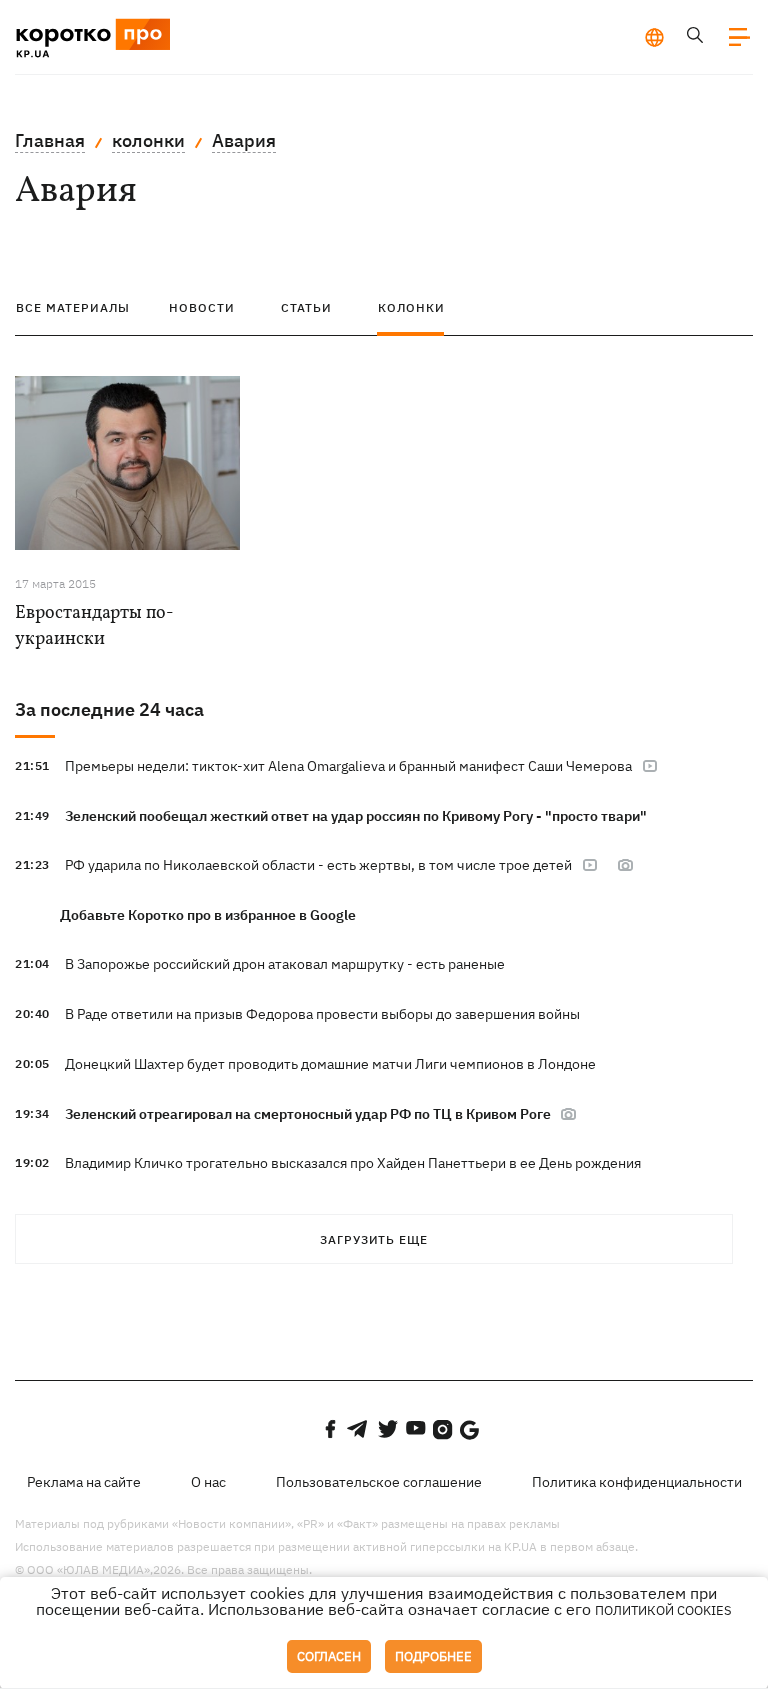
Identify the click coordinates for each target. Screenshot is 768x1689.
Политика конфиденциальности (637, 1482)
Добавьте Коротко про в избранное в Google (208, 915)
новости (202, 307)
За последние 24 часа (109, 709)
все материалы (73, 307)
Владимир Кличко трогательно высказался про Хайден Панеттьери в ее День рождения (353, 1163)
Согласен (329, 1656)
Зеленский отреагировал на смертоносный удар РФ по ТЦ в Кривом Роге (309, 1114)
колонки (148, 140)
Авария (244, 140)
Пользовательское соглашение (379, 1482)
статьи (306, 307)
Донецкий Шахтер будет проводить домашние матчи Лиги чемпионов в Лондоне (330, 1064)
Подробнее (433, 1656)
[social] (330, 1429)
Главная (50, 140)
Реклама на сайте (84, 1482)
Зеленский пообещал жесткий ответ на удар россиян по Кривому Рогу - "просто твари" (356, 816)
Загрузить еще (374, 1239)
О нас (208, 1482)
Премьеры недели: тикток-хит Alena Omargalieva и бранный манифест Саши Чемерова (348, 766)
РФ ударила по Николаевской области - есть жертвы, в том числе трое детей (318, 865)
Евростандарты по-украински (94, 626)
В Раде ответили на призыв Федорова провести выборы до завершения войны (322, 1014)
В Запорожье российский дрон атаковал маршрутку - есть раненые (285, 964)
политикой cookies (663, 1610)
